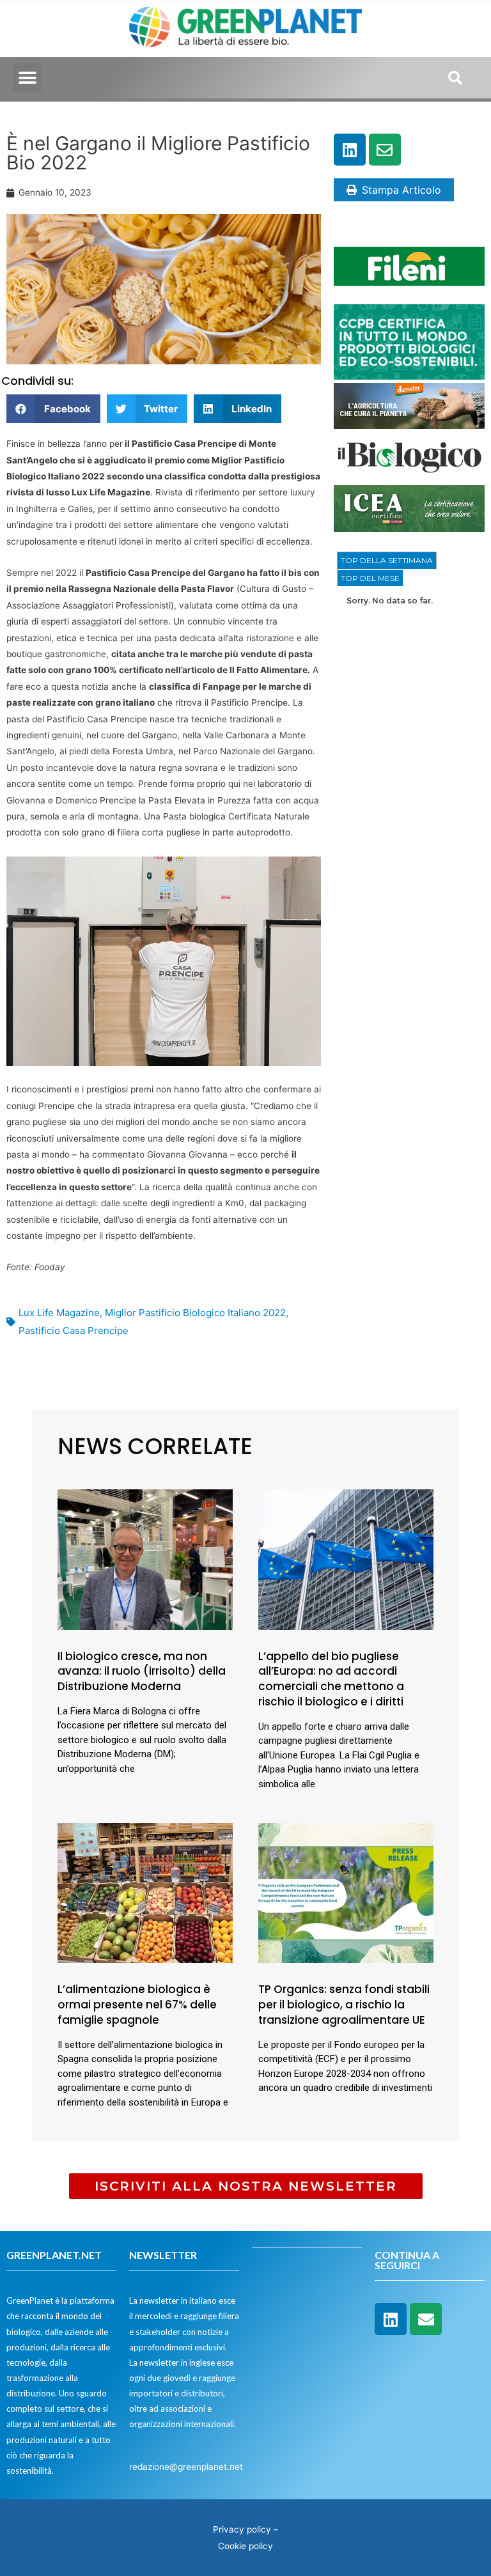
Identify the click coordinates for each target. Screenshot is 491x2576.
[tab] (387, 561)
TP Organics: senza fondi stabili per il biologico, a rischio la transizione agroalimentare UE (344, 2005)
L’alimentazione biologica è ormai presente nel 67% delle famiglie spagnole (137, 2005)
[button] (27, 78)
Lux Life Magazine (59, 1313)
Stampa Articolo (401, 190)
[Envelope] (385, 150)
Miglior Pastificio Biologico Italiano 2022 (195, 1313)
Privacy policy (242, 2529)
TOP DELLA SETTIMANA (387, 560)
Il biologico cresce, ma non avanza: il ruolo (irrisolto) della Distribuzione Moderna (142, 1672)
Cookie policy (245, 2546)
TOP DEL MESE (370, 578)
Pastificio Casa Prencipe (74, 1331)
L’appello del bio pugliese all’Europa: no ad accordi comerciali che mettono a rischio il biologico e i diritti (331, 1679)
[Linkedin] (350, 150)
